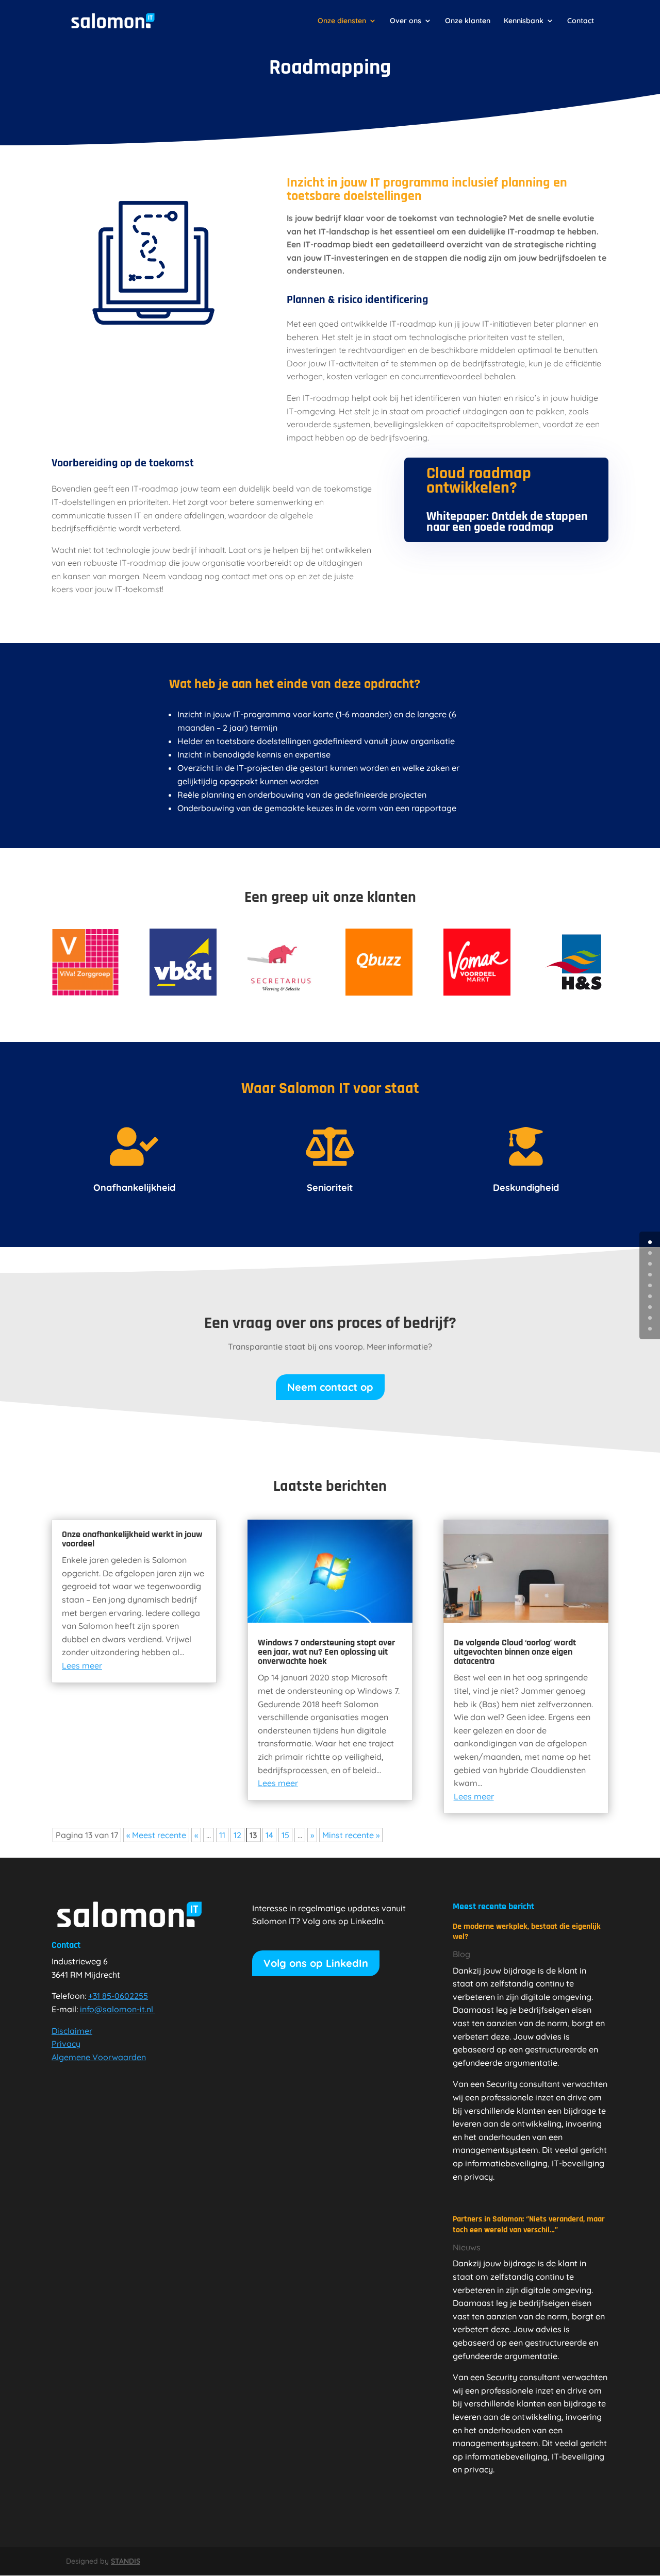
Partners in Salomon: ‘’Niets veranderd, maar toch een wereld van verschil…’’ (529, 2225)
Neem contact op (330, 1387)
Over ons (406, 21)
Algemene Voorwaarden (99, 2057)
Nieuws (467, 2247)
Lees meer (82, 1665)
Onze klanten (468, 21)
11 (222, 1835)
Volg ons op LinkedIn (316, 1963)
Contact (581, 21)
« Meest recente (156, 1835)
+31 (118, 1996)
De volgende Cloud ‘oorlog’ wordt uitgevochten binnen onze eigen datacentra (515, 1652)
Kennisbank (524, 21)
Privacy (66, 2044)
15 (285, 1835)
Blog (461, 1954)
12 (237, 1835)
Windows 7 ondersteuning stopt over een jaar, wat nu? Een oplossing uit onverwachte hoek (326, 1652)
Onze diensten (342, 21)
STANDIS (126, 2561)
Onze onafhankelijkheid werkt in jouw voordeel (132, 1539)
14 (269, 1835)
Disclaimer (72, 2031)
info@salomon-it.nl (117, 2009)
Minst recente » (351, 1835)
